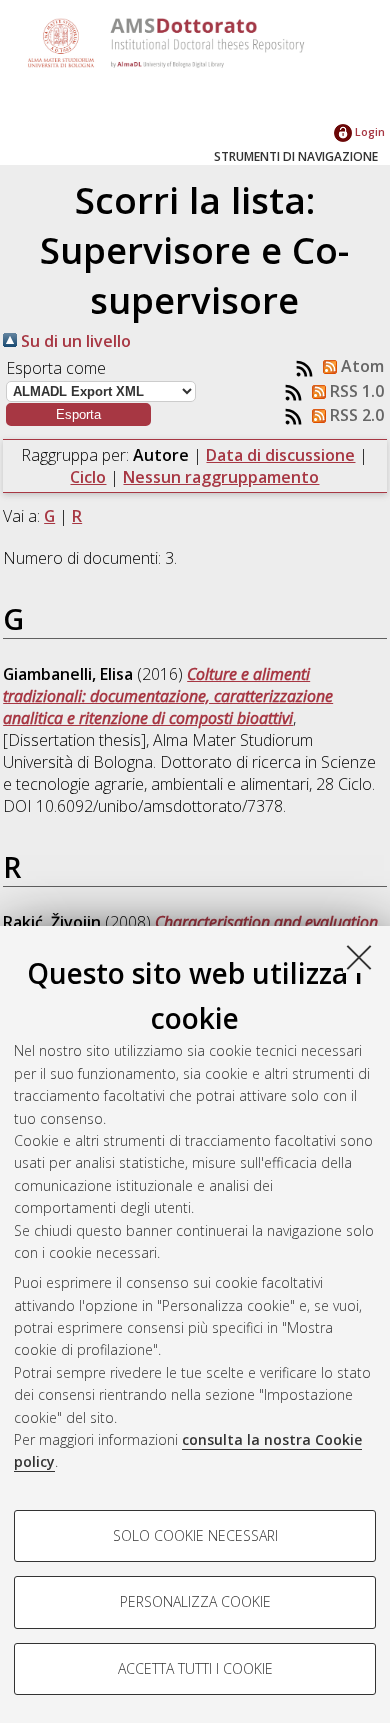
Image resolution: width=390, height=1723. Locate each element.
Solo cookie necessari (195, 1535)
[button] (78, 414)
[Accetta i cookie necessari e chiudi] (359, 957)
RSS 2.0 (355, 415)
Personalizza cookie (195, 1601)
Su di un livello (74, 341)
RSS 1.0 (355, 391)
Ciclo (88, 477)
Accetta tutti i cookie (195, 1668)
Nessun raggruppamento (221, 477)
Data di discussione (280, 455)
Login (368, 131)
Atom (360, 366)
